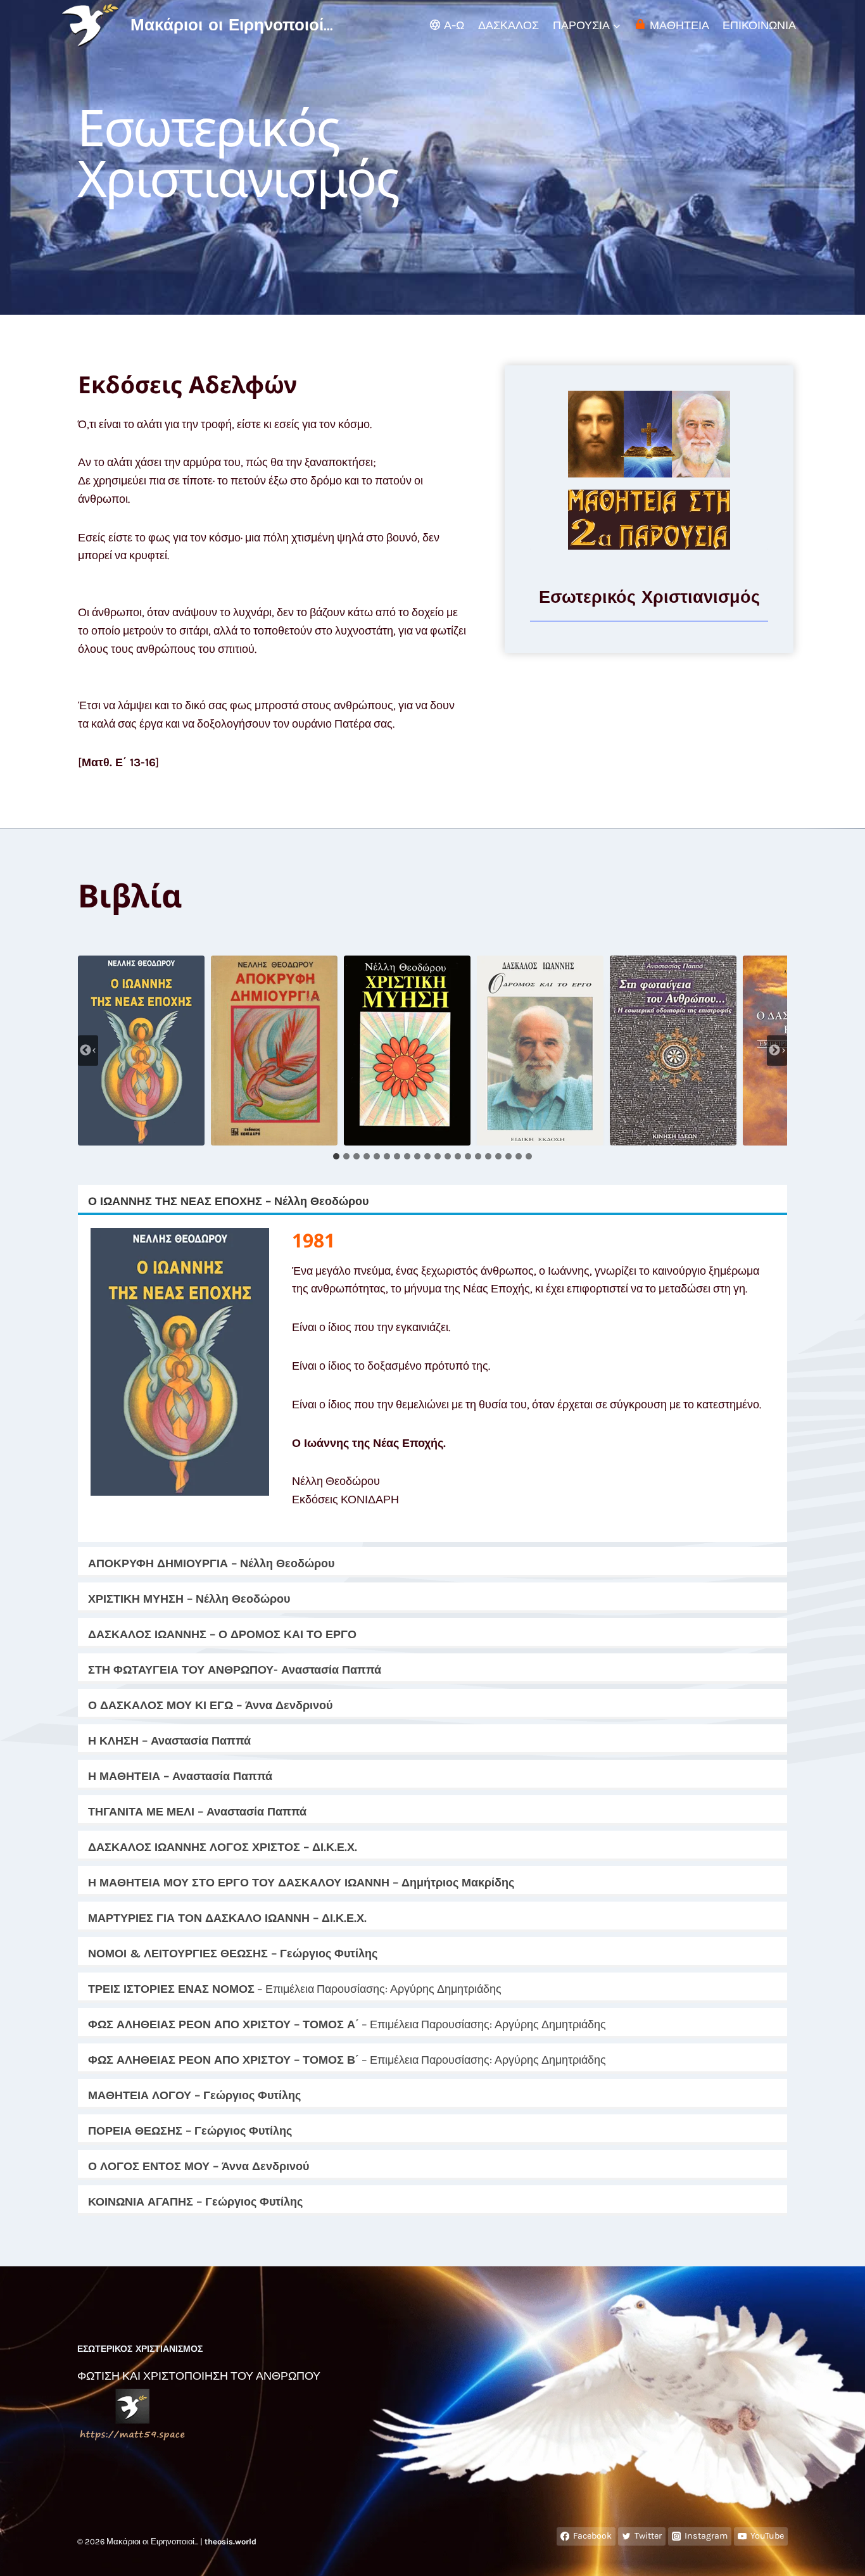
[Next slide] (777, 1051)
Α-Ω (454, 25)
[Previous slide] (88, 1051)
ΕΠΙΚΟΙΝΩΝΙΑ (759, 25)
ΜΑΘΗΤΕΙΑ (679, 25)
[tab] (336, 1156)
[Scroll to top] (836, 2553)
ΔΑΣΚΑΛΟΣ (508, 25)
